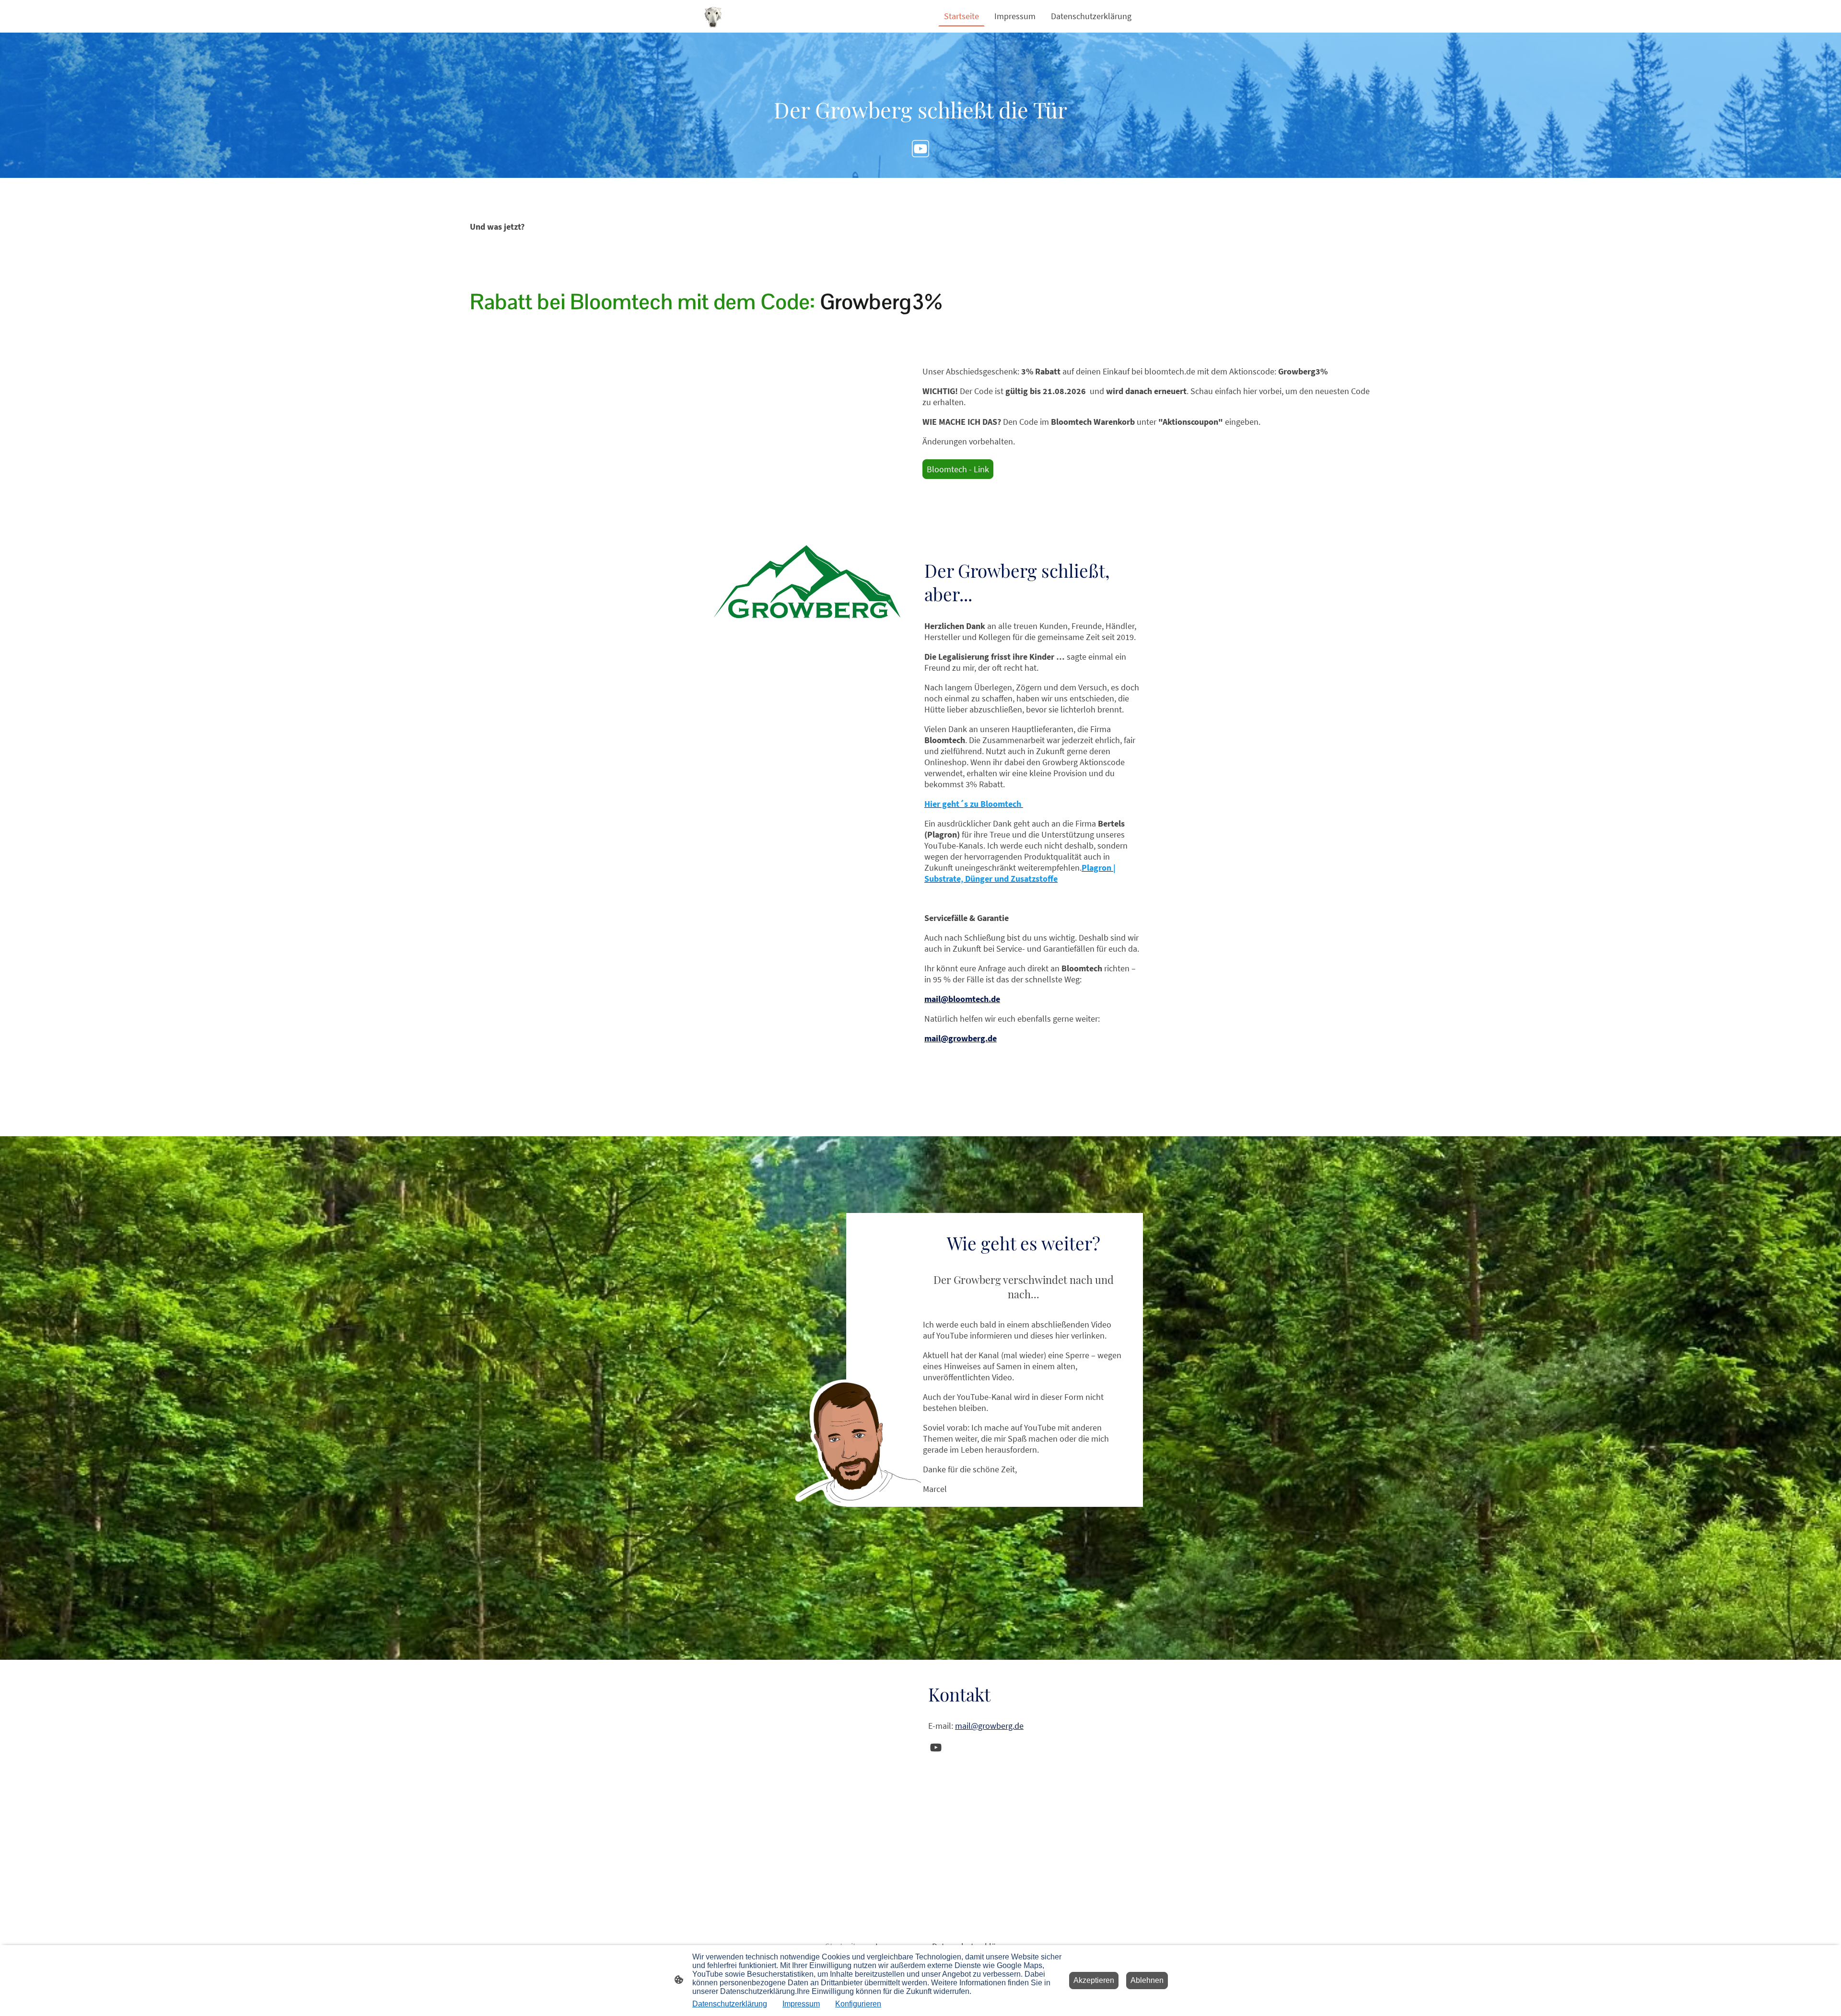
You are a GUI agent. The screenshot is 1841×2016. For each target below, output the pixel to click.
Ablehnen (1147, 1980)
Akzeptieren (1094, 1980)
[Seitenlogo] (713, 16)
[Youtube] (920, 149)
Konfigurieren (858, 2004)
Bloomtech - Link (958, 469)
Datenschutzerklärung (730, 2004)
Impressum (801, 2004)
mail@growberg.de (989, 1726)
